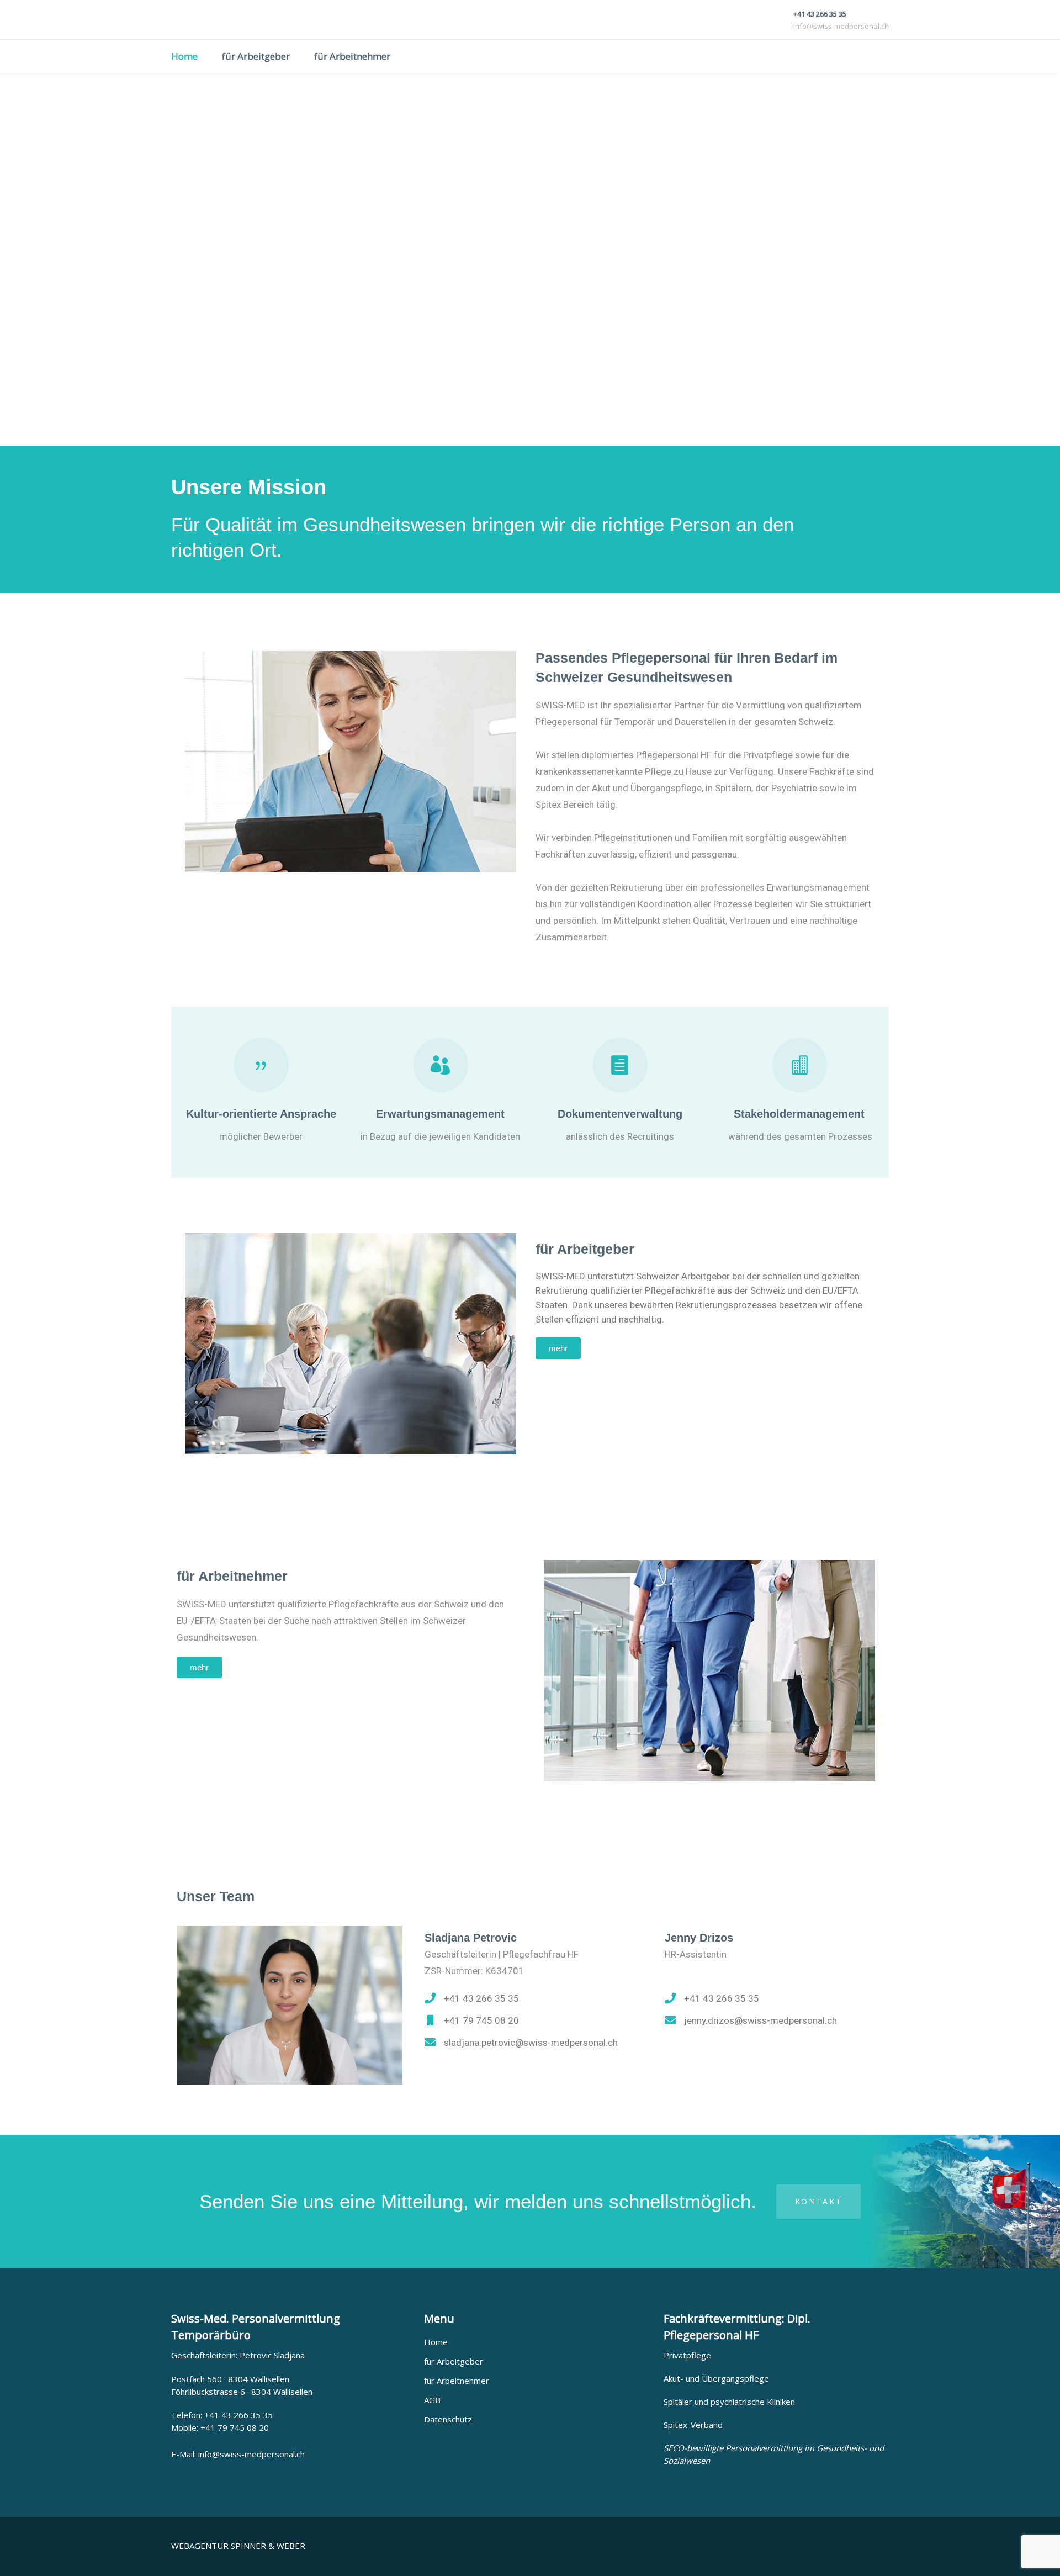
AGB (432, 2400)
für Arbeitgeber (454, 2361)
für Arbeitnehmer (457, 2381)
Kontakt (819, 2201)
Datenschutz (448, 2419)
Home (436, 2342)
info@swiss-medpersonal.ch (251, 2454)
